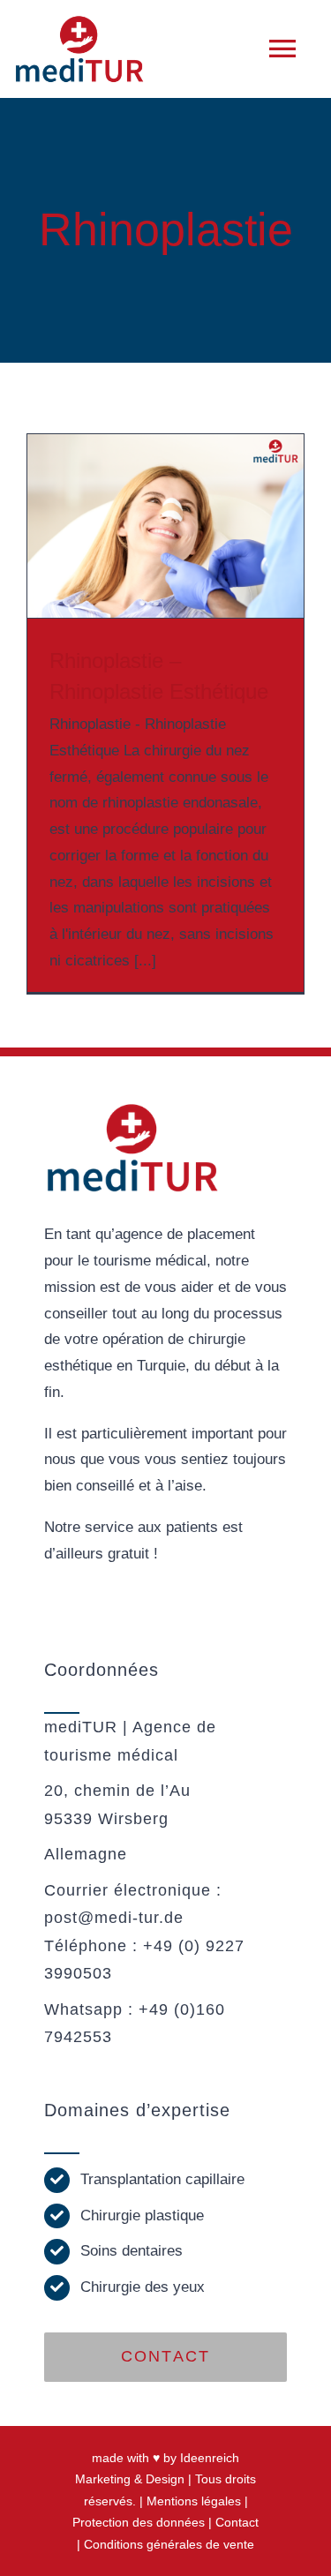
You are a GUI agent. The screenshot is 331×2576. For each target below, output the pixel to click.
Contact (237, 2522)
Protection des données (139, 2522)
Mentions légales (194, 2501)
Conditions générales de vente (169, 2544)
